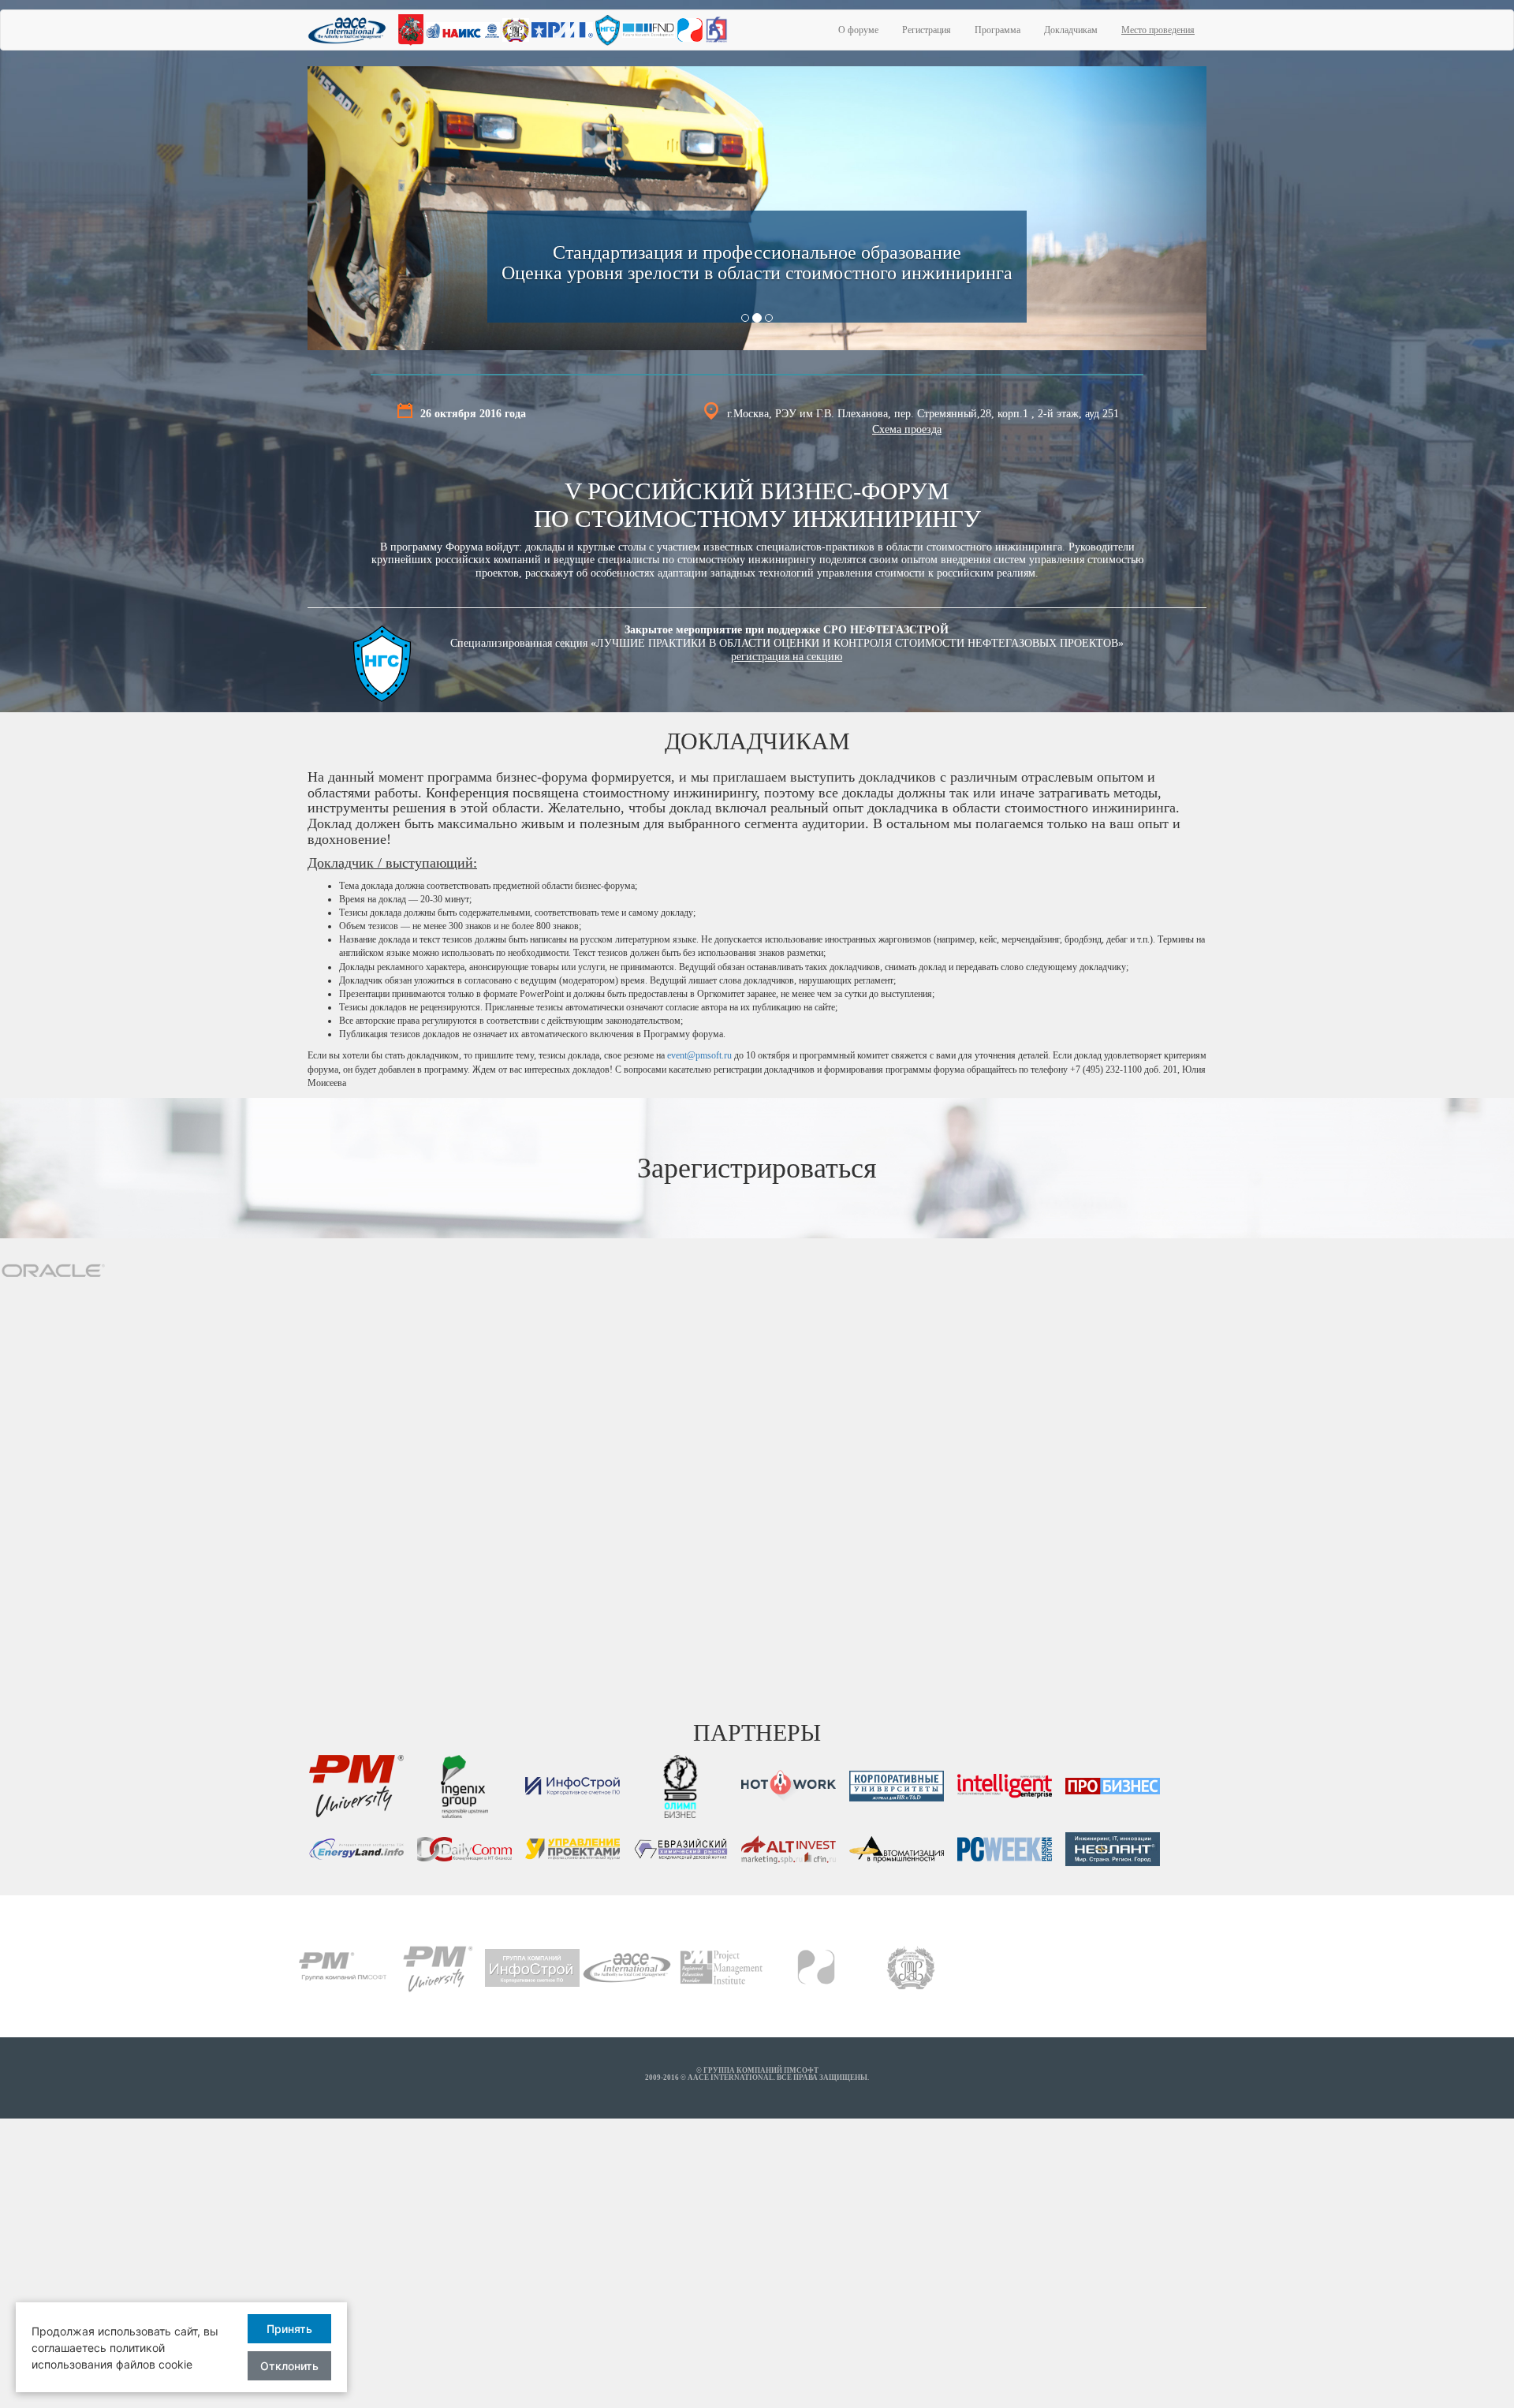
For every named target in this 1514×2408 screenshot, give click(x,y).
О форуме (858, 30)
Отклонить (289, 2366)
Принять (289, 2329)
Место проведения (1158, 30)
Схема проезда (907, 429)
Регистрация (927, 30)
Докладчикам (1071, 30)
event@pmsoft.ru (699, 1055)
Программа (998, 30)
